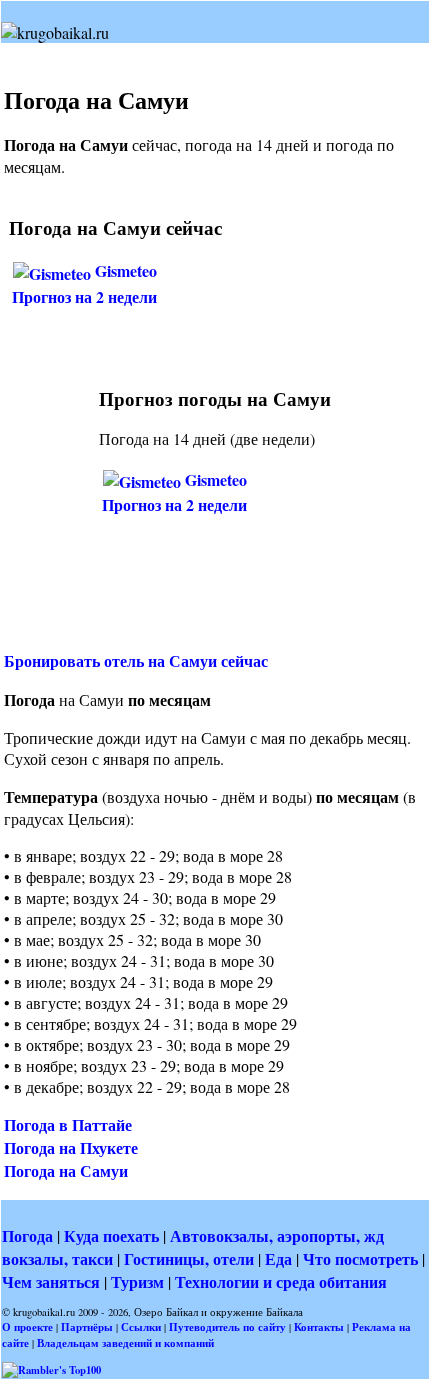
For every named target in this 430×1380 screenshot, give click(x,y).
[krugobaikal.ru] (55, 32)
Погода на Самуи (66, 1170)
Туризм (137, 1281)
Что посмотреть (360, 1258)
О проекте (27, 1327)
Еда (278, 1258)
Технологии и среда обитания (281, 1281)
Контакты (319, 1327)
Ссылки (141, 1327)
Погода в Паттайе (68, 1124)
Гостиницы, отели (189, 1258)
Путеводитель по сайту (227, 1327)
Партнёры (87, 1327)
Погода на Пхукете (71, 1147)
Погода (27, 1235)
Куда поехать (111, 1235)
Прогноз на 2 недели (84, 296)
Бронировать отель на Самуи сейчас (136, 660)
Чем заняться (51, 1281)
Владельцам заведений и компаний (125, 1343)
